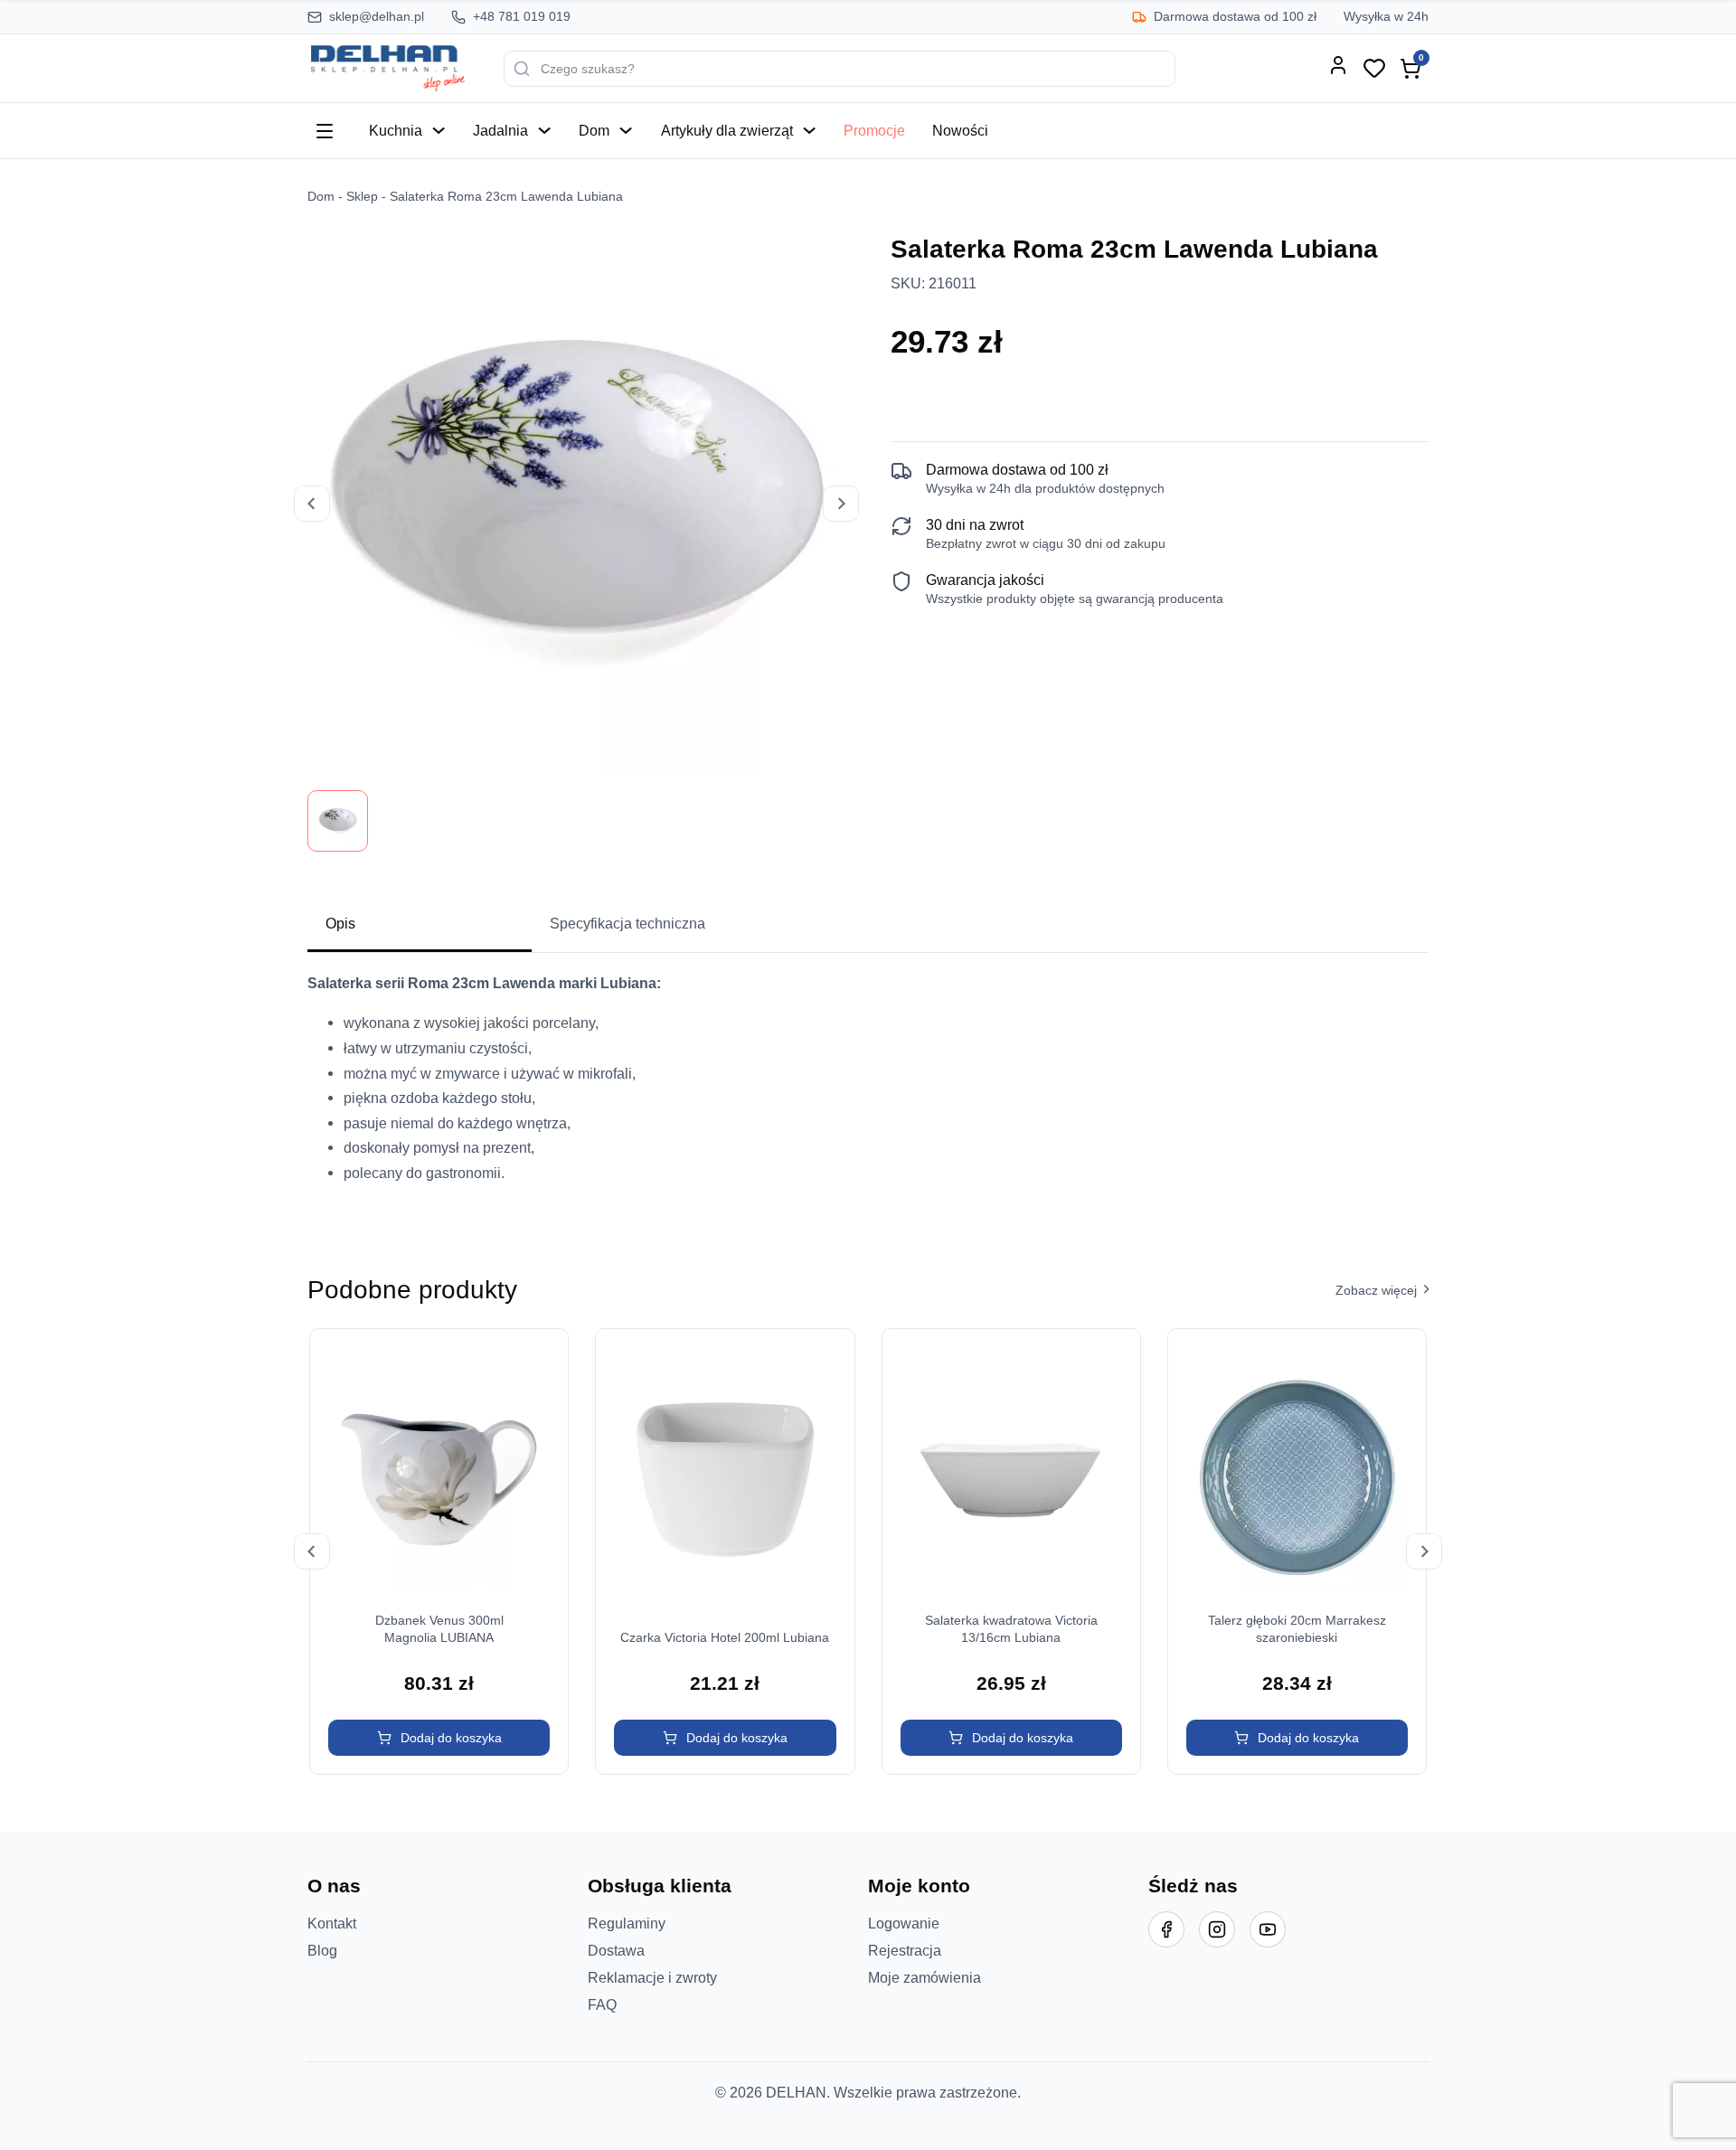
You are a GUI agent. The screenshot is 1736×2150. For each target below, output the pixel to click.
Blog (322, 1950)
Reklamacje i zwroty (652, 1977)
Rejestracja (905, 1950)
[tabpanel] (868, 1085)
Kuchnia (396, 130)
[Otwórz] (325, 131)
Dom (594, 130)
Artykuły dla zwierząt (727, 130)
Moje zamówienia (925, 1977)
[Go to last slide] (312, 1551)
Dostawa (616, 1950)
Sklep (362, 197)
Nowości (960, 130)
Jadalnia (500, 130)
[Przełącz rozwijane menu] (439, 130)
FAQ (602, 2004)
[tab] (420, 925)
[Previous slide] (312, 504)
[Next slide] (841, 504)
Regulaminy (627, 1923)
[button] (439, 1738)
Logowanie (904, 1923)
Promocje (874, 130)
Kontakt (332, 1923)
